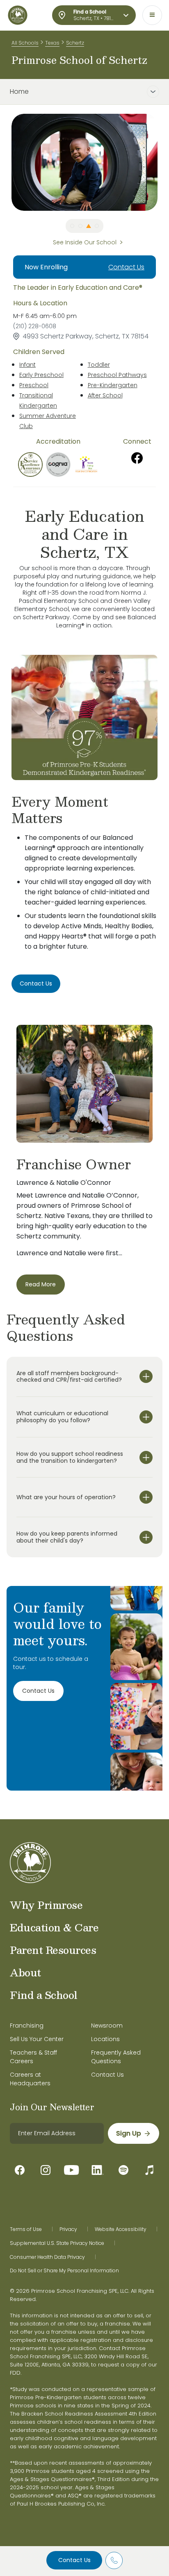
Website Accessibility (121, 2229)
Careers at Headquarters (30, 2079)
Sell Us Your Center (37, 2039)
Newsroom (107, 2026)
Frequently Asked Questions (116, 2057)
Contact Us (74, 2560)
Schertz (75, 43)
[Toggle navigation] (152, 15)
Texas (52, 43)
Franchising (27, 2026)
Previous (5, 162)
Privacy (68, 2229)
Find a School (44, 1995)
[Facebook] (137, 458)
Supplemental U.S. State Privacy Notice (57, 2243)
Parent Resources (53, 1950)
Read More (41, 1284)
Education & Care (54, 1927)
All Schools (25, 43)
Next (164, 162)
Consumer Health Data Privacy (47, 2257)
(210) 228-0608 (35, 326)
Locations (105, 2039)
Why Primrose (46, 1905)
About (25, 1972)
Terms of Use (26, 2229)
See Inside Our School (85, 242)
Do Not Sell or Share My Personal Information (64, 2271)
